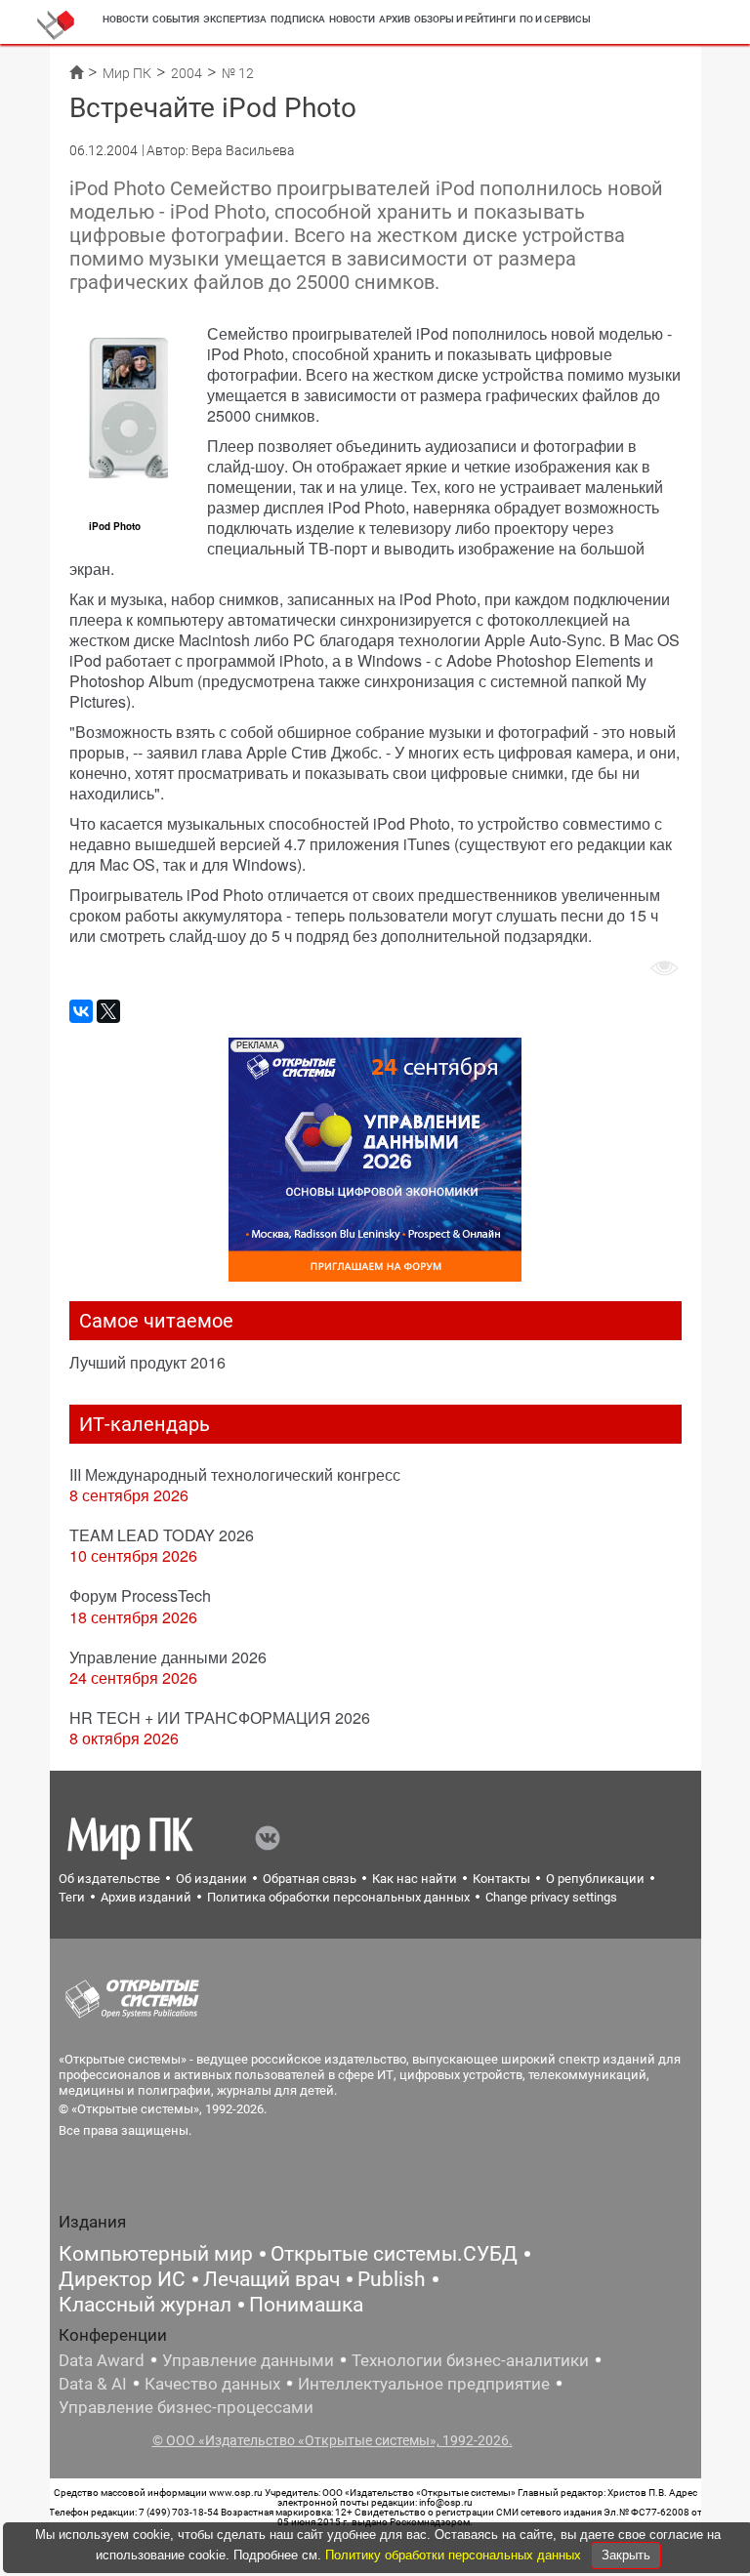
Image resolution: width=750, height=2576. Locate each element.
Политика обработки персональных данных (338, 1897)
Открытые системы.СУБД (394, 2254)
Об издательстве (109, 1879)
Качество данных (212, 2384)
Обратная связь (310, 1879)
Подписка (298, 19)
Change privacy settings (551, 1897)
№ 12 (238, 73)
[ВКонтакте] (81, 1011)
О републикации (595, 1879)
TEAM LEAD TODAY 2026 (162, 1535)
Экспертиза (235, 19)
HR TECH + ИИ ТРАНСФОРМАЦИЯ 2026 (220, 1717)
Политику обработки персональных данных (455, 2555)
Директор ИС (122, 2279)
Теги (72, 1897)
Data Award (102, 2360)
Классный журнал (145, 2305)
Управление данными (248, 2360)
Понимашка (306, 2305)
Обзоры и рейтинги (465, 19)
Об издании (211, 1879)
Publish (392, 2279)
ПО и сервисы (555, 19)
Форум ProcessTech (140, 1595)
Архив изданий (146, 1897)
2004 (187, 73)
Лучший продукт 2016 (147, 1362)
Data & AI (93, 2384)
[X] (108, 1011)
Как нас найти (415, 1879)
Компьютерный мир (156, 2254)
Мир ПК (127, 73)
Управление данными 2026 (168, 1657)
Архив (395, 19)
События (176, 19)
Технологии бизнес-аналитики (470, 2360)
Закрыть (626, 2555)
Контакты (501, 1879)
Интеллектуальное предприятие (424, 2384)
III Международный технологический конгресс (235, 1474)
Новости (125, 19)
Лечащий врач (271, 2279)
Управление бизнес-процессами (186, 2407)
